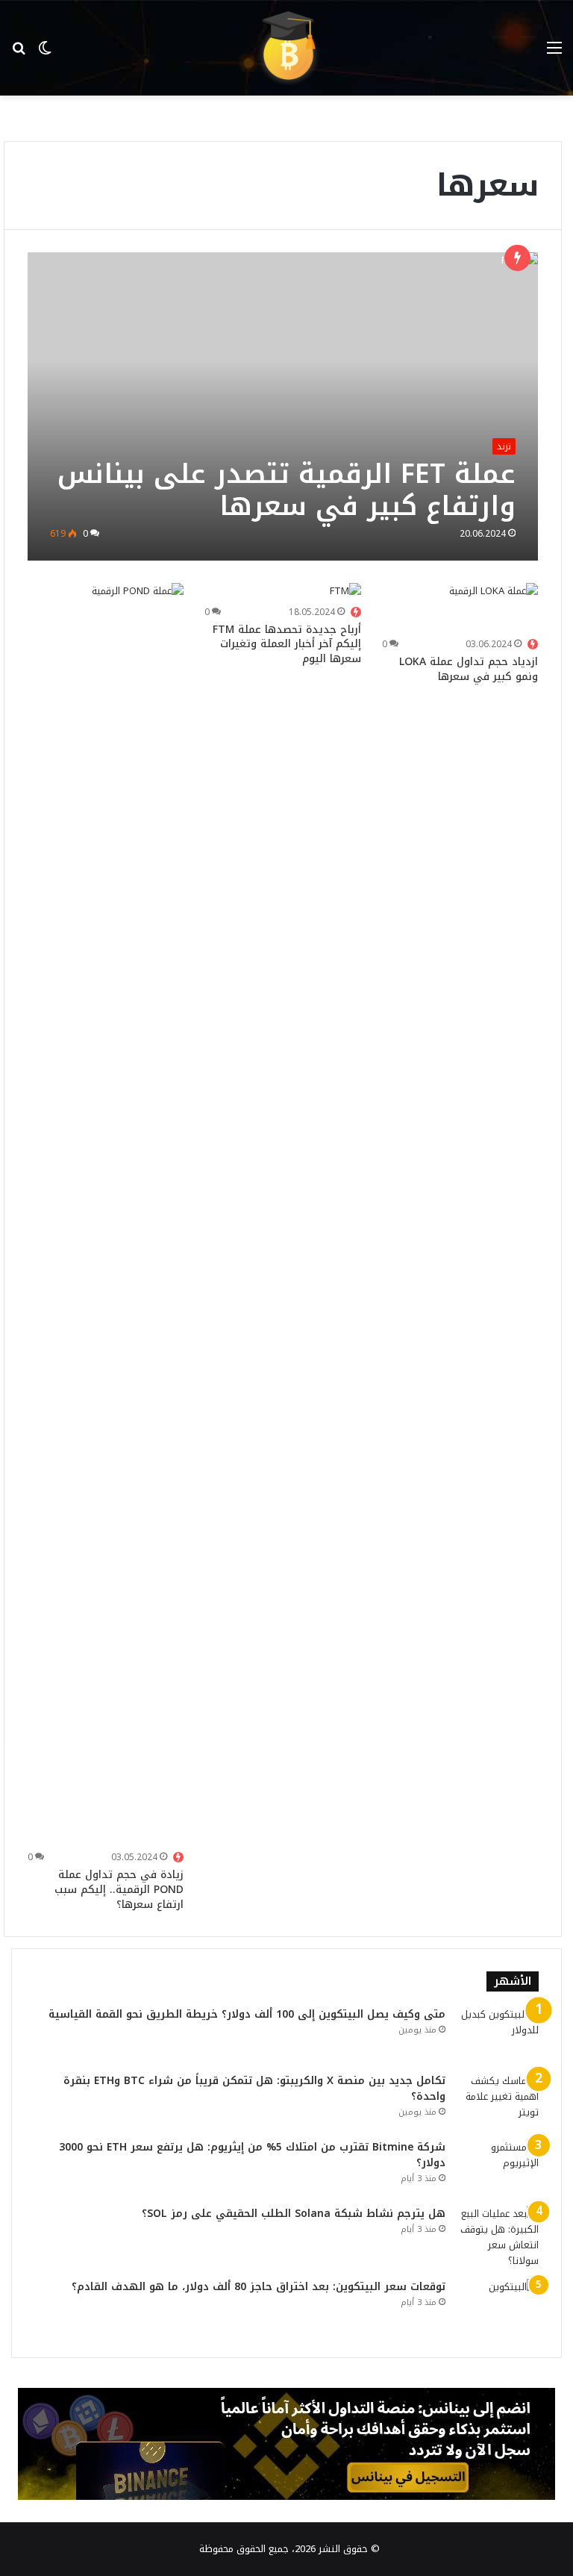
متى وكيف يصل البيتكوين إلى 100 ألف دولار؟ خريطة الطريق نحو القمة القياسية (247, 2014)
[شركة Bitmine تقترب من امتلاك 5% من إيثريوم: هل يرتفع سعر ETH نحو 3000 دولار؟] (498, 2167)
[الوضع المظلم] (45, 53)
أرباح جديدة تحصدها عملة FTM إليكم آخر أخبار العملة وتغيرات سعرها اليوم (287, 644)
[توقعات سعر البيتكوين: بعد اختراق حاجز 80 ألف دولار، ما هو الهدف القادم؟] (498, 2307)
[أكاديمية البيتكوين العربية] (286, 48)
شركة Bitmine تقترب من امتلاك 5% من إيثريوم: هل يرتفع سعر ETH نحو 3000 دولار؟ (252, 2155)
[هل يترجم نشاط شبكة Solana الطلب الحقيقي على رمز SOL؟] (498, 2237)
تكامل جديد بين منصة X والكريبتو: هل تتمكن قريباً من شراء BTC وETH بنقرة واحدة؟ (254, 2089)
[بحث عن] (19, 53)
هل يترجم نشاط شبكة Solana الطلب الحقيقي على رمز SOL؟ (294, 2214)
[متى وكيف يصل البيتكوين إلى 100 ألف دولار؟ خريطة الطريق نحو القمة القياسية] (498, 2034)
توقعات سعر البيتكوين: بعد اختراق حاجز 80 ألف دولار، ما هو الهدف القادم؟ (259, 2287)
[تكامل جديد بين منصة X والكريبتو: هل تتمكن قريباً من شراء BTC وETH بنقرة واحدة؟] (498, 2101)
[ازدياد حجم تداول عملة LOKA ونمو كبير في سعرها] (494, 608)
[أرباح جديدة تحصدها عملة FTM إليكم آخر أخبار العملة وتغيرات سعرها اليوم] (345, 592)
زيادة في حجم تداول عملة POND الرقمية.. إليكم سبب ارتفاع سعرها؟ (119, 1889)
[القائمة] (554, 53)
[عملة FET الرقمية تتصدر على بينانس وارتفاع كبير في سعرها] (283, 406)
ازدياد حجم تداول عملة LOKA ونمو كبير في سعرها (469, 669)
